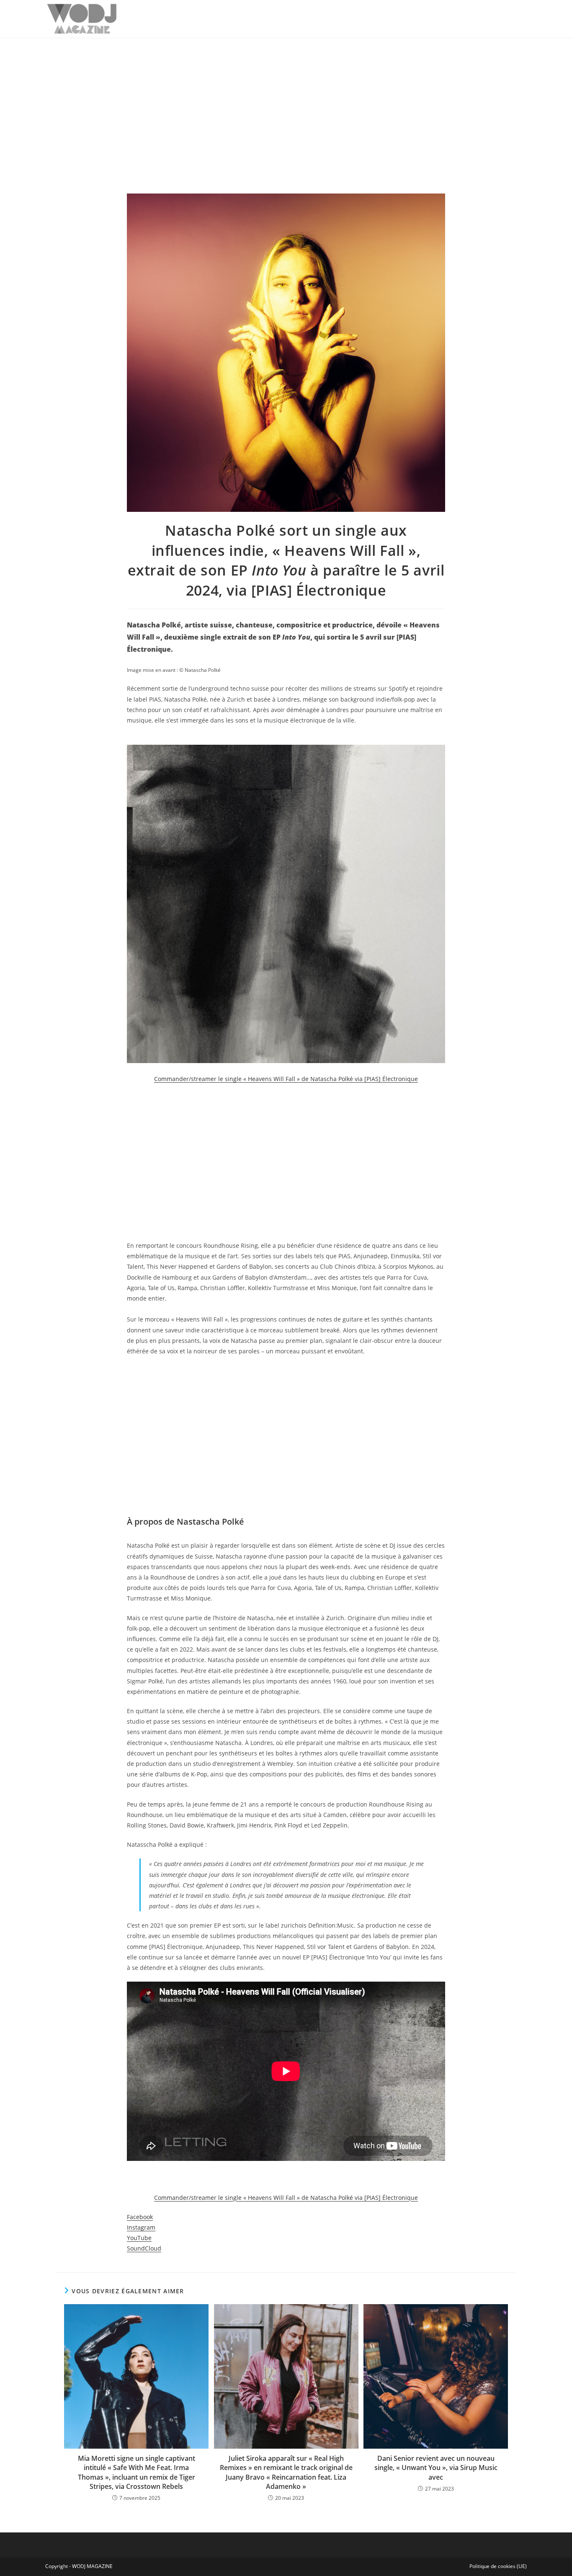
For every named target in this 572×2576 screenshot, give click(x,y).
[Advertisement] (286, 101)
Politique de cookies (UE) (498, 2566)
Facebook (140, 2217)
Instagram (141, 2227)
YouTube (139, 2238)
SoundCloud (144, 2248)
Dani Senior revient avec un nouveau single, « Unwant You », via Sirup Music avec (436, 2468)
